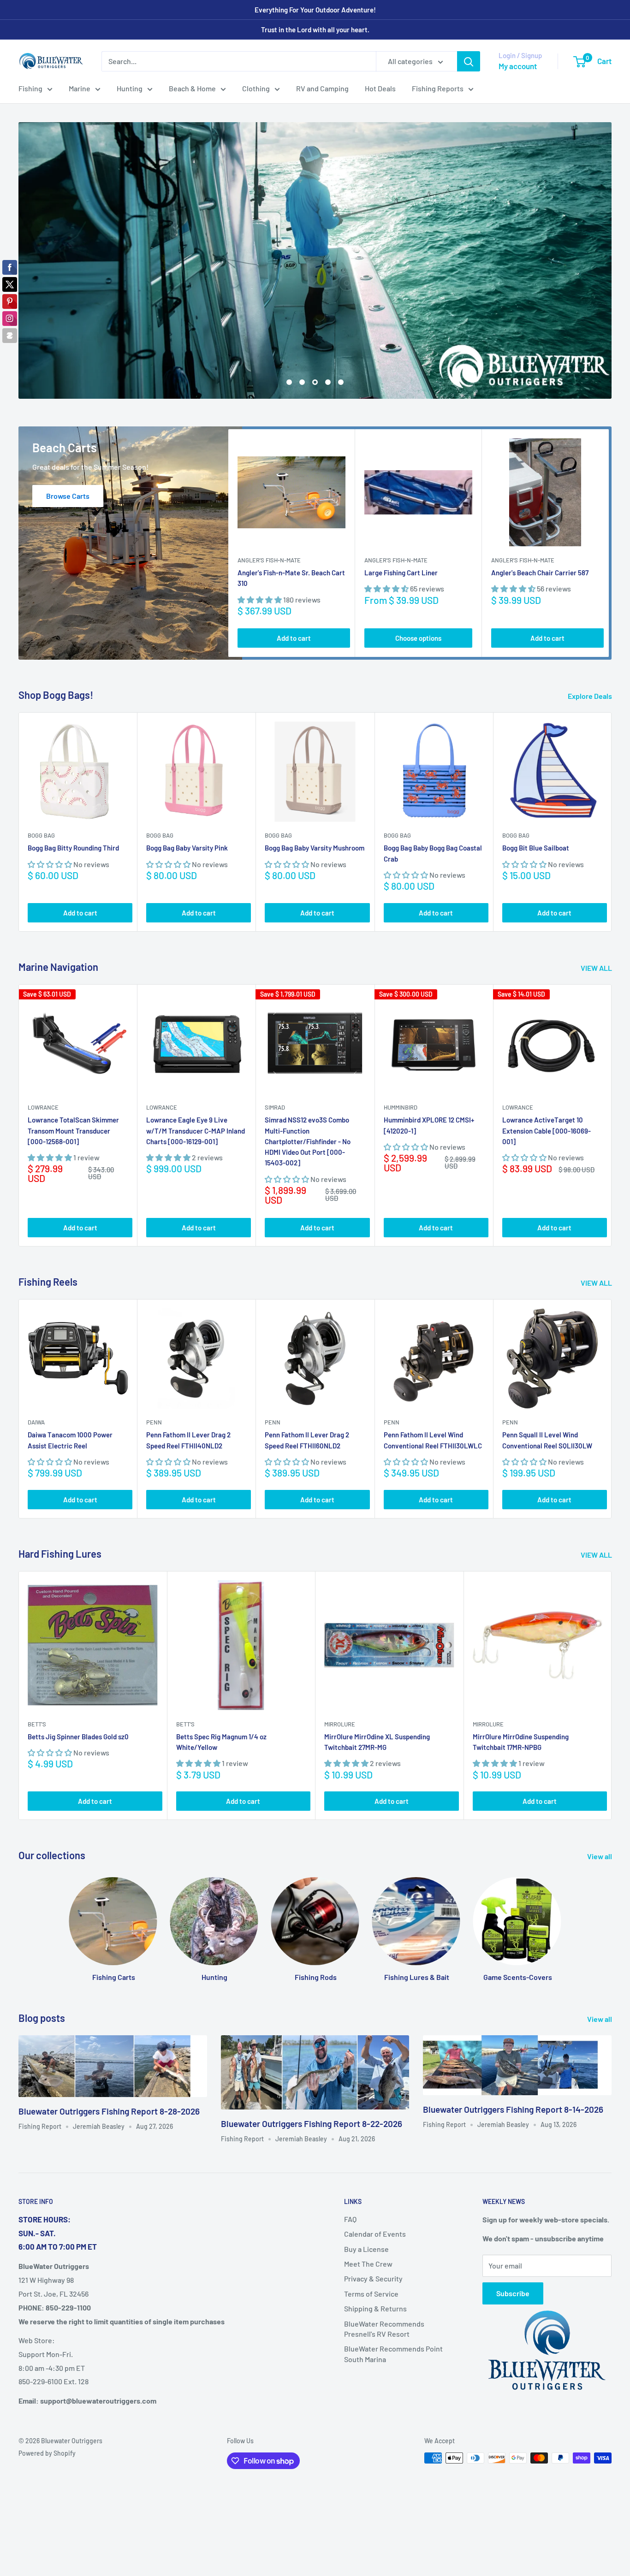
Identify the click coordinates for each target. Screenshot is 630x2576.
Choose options (418, 565)
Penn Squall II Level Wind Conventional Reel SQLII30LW (547, 1367)
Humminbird (401, 1034)
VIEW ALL (597, 895)
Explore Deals (591, 623)
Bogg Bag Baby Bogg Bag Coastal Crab (433, 780)
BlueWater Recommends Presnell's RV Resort (384, 2255)
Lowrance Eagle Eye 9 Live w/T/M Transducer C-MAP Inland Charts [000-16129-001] (196, 1058)
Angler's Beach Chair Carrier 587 (540, 499)
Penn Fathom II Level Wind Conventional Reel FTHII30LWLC (433, 1367)
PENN (154, 1349)
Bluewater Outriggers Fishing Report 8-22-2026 (312, 2050)
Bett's (37, 1651)
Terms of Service (371, 2220)
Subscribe (513, 2220)
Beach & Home (192, 88)
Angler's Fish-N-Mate (269, 487)
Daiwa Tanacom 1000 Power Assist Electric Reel (70, 1367)
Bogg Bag (41, 762)
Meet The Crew (368, 2190)
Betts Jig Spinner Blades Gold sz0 (78, 1663)
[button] (260, 526)
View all (600, 1783)
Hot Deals (380, 88)
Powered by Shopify (47, 2380)
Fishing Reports (438, 88)
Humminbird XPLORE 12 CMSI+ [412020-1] (429, 1052)
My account (518, 66)
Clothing (256, 88)
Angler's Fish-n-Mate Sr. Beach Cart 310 (291, 505)
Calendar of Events (375, 2160)
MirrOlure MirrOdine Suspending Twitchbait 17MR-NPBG (521, 1669)
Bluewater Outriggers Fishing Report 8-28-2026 (109, 2038)
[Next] (609, 470)
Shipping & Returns (375, 2235)
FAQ (350, 2146)
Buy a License (366, 2176)
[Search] (469, 61)
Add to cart (294, 565)
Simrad (275, 1034)
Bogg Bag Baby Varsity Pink (187, 775)
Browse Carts (68, 422)
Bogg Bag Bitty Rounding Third (73, 775)
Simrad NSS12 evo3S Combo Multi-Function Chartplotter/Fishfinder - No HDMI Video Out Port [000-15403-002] (308, 1068)
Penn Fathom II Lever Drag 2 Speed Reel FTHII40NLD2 (188, 1367)
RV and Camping (322, 88)
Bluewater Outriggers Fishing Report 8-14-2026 (513, 2036)
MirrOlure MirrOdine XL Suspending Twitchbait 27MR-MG (377, 1669)
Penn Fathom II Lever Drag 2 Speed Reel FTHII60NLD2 (307, 1367)
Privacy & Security (373, 2206)
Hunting (130, 88)
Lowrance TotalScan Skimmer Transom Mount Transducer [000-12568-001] (73, 1058)
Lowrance (43, 1034)
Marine (80, 88)
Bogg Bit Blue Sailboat (536, 775)
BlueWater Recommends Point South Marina (393, 2281)
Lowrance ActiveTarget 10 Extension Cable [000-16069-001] (547, 1058)
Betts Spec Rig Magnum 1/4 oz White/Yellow (221, 1669)
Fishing (30, 88)
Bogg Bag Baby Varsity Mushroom (315, 775)
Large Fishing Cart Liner (401, 499)
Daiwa (36, 1349)
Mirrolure (340, 1651)
